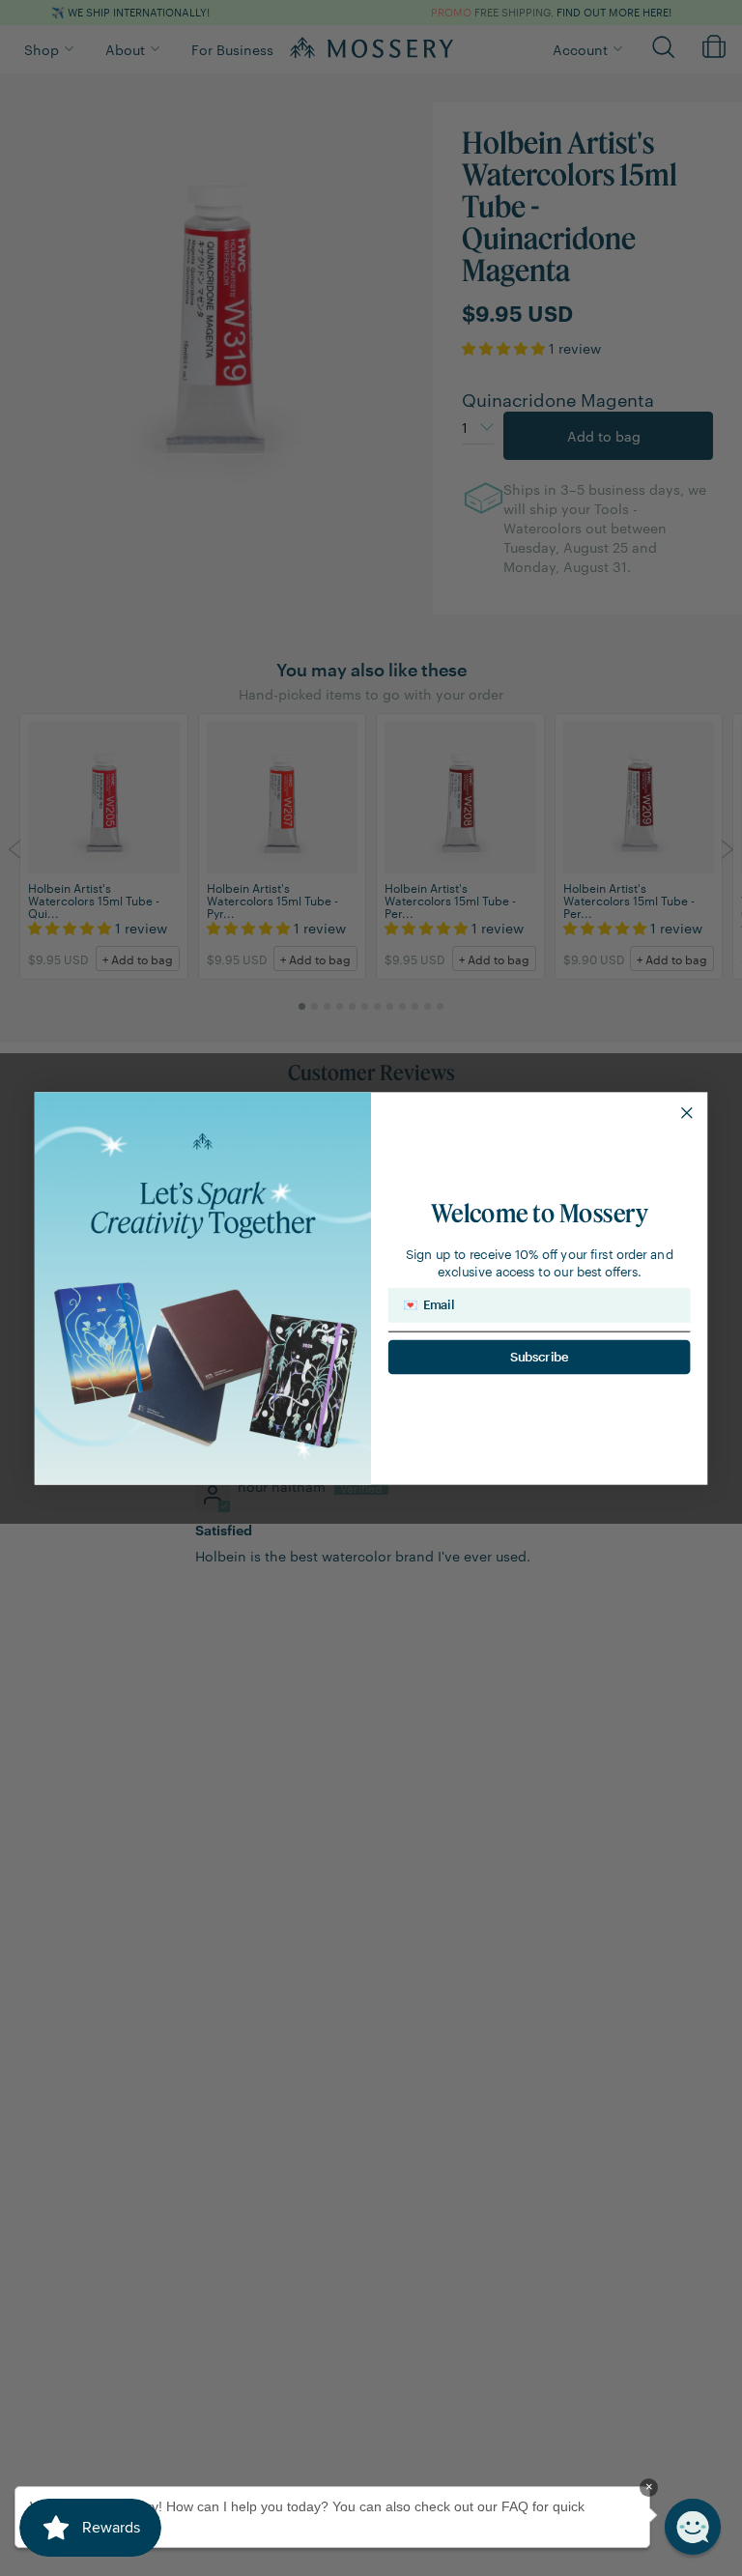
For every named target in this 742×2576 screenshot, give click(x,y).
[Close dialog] (686, 1113)
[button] (693, 2527)
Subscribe (540, 1356)
